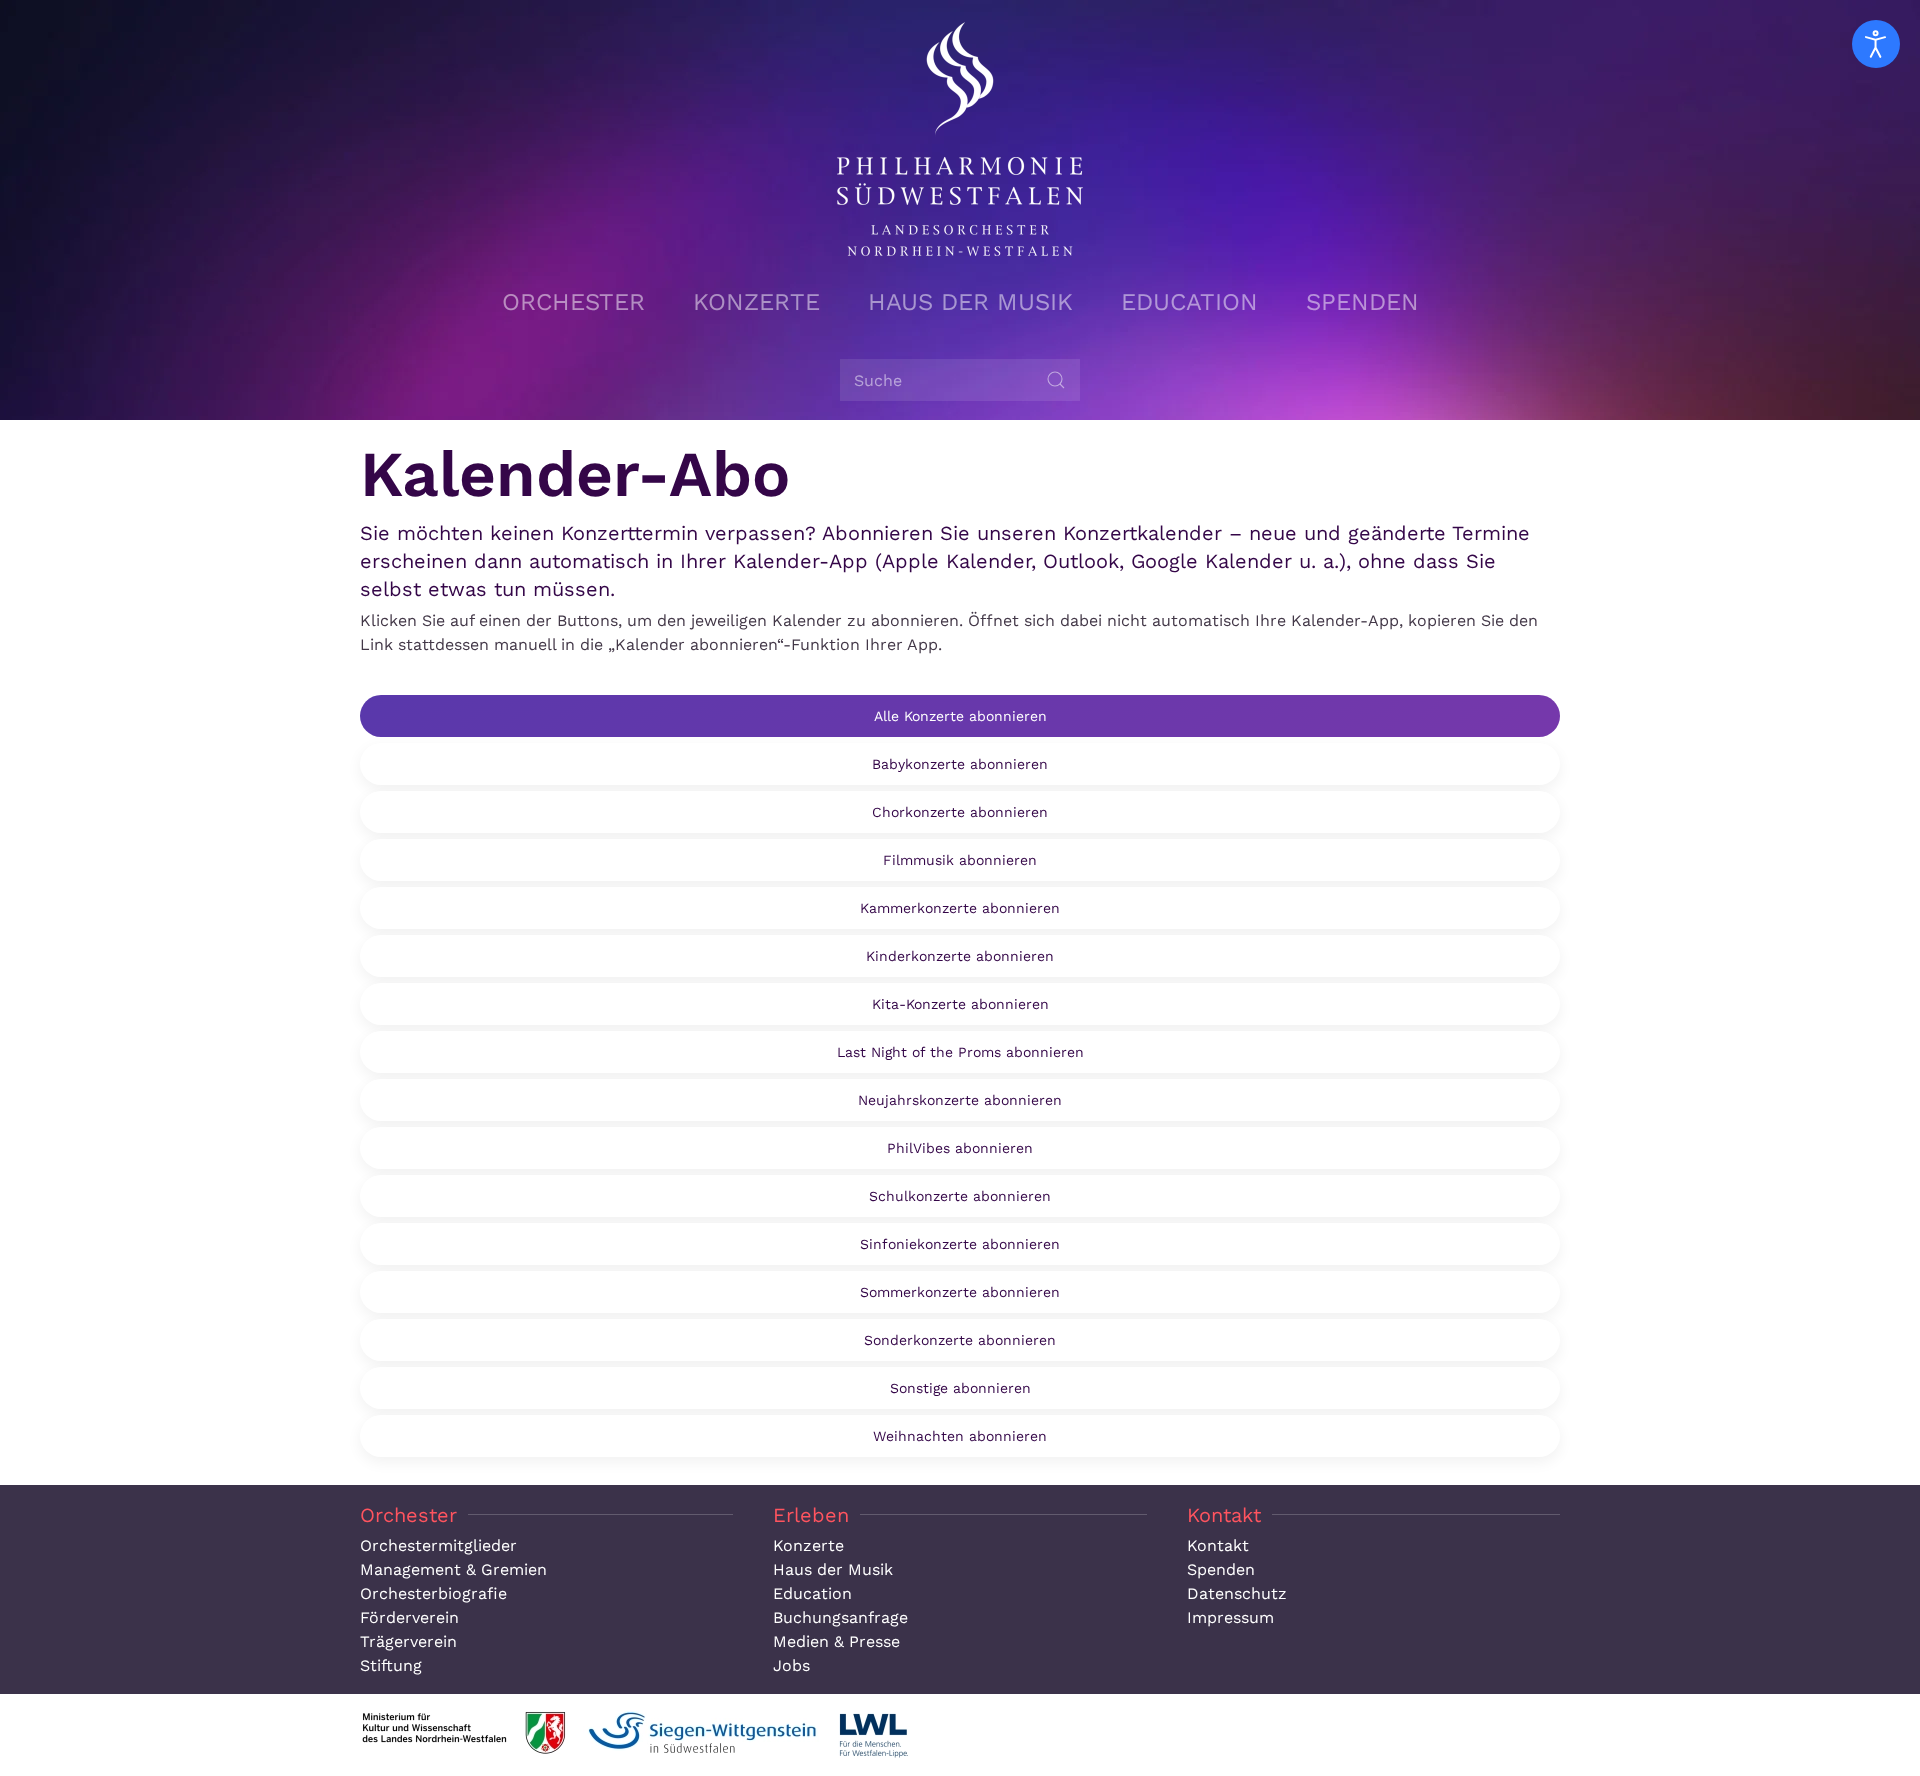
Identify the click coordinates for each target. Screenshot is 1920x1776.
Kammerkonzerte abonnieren (960, 908)
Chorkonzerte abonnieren (960, 812)
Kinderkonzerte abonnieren (960, 956)
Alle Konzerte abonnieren (960, 716)
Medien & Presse (836, 1641)
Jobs (791, 1665)
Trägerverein (408, 1641)
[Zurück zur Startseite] (960, 139)
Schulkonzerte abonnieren (960, 1196)
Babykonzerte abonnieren (960, 764)
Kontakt (1218, 1545)
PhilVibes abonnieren (960, 1148)
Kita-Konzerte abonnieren (960, 1004)
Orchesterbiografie (433, 1593)
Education (1189, 302)
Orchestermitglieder (438, 1545)
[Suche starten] (1056, 380)
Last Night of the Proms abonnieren (960, 1052)
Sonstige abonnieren (960, 1388)
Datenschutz (1237, 1593)
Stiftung (391, 1665)
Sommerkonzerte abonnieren (960, 1292)
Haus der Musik (970, 302)
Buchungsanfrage (840, 1617)
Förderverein (409, 1617)
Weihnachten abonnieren (960, 1436)
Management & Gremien (453, 1569)
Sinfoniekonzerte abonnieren (960, 1244)
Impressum (1230, 1617)
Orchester (573, 302)
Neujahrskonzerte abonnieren (960, 1100)
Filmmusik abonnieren (960, 860)
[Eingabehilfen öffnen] (1876, 44)
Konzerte (756, 302)
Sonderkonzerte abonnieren (960, 1340)
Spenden (1362, 302)
